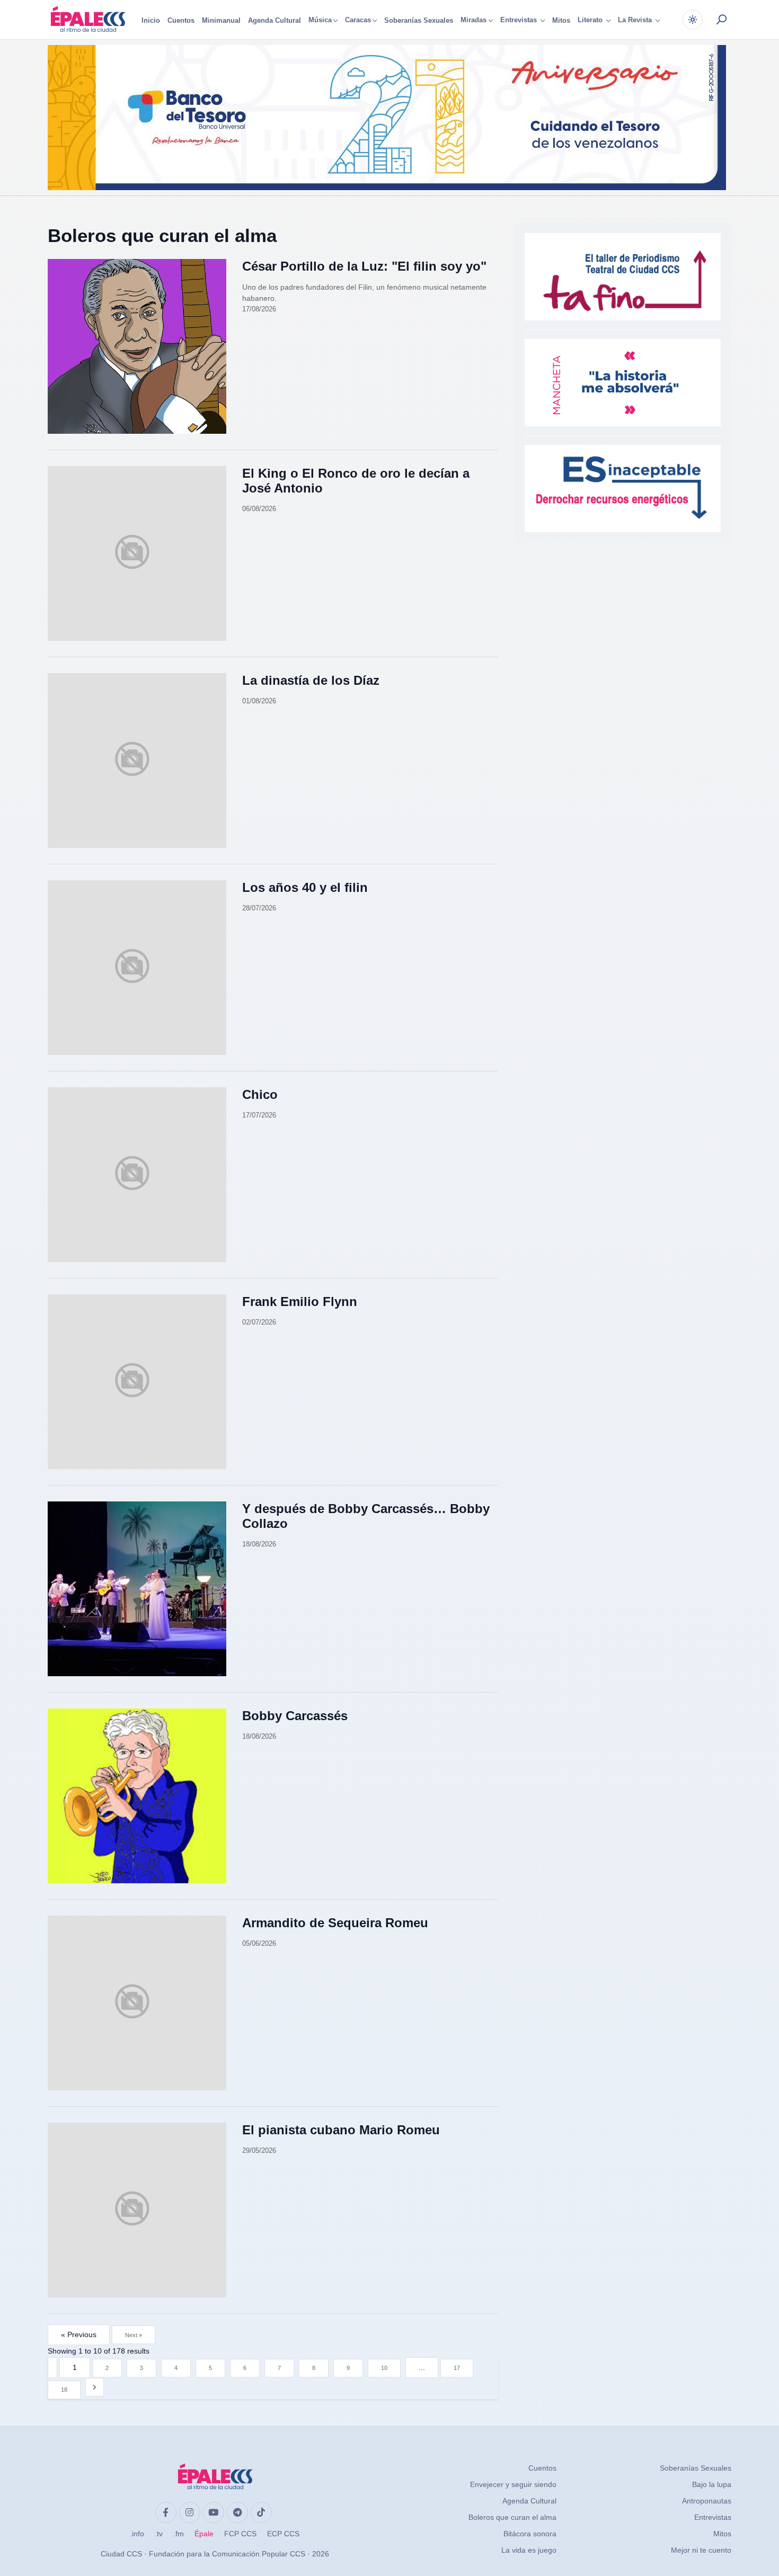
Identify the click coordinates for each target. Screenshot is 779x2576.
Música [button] (320, 20)
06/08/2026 (259, 509)
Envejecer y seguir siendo (513, 2484)
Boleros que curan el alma (162, 235)
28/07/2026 (259, 908)
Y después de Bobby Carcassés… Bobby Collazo (366, 1516)
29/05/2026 (259, 2150)
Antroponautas (707, 2501)
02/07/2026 (259, 1322)
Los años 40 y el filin (305, 887)
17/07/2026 (259, 1115)
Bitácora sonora (530, 2534)
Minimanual (221, 20)
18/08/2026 (259, 1544)
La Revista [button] (636, 20)
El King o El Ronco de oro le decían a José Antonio (356, 481)
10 (384, 2368)
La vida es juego (529, 2550)
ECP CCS (283, 2534)
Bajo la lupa (712, 2484)
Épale (204, 2534)
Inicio (151, 20)
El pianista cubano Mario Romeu (341, 2130)
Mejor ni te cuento (701, 2550)
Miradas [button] (473, 20)
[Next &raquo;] (95, 2387)
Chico (260, 1094)
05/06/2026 (259, 1943)
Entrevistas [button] (520, 20)
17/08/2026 (259, 309)
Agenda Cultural (275, 20)
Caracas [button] (358, 20)
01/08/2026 (259, 701)
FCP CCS (240, 2534)
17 (457, 2368)
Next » (134, 2335)
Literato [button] (591, 20)
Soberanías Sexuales (419, 20)
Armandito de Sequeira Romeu (335, 1923)
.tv (159, 2534)
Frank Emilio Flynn (300, 1302)
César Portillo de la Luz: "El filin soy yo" (364, 266)
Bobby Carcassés (295, 1716)
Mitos (561, 20)
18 (64, 2390)
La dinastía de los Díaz (311, 680)
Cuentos (181, 20)
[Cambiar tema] (693, 20)
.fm (179, 2534)
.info (137, 2534)
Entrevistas (713, 2517)
